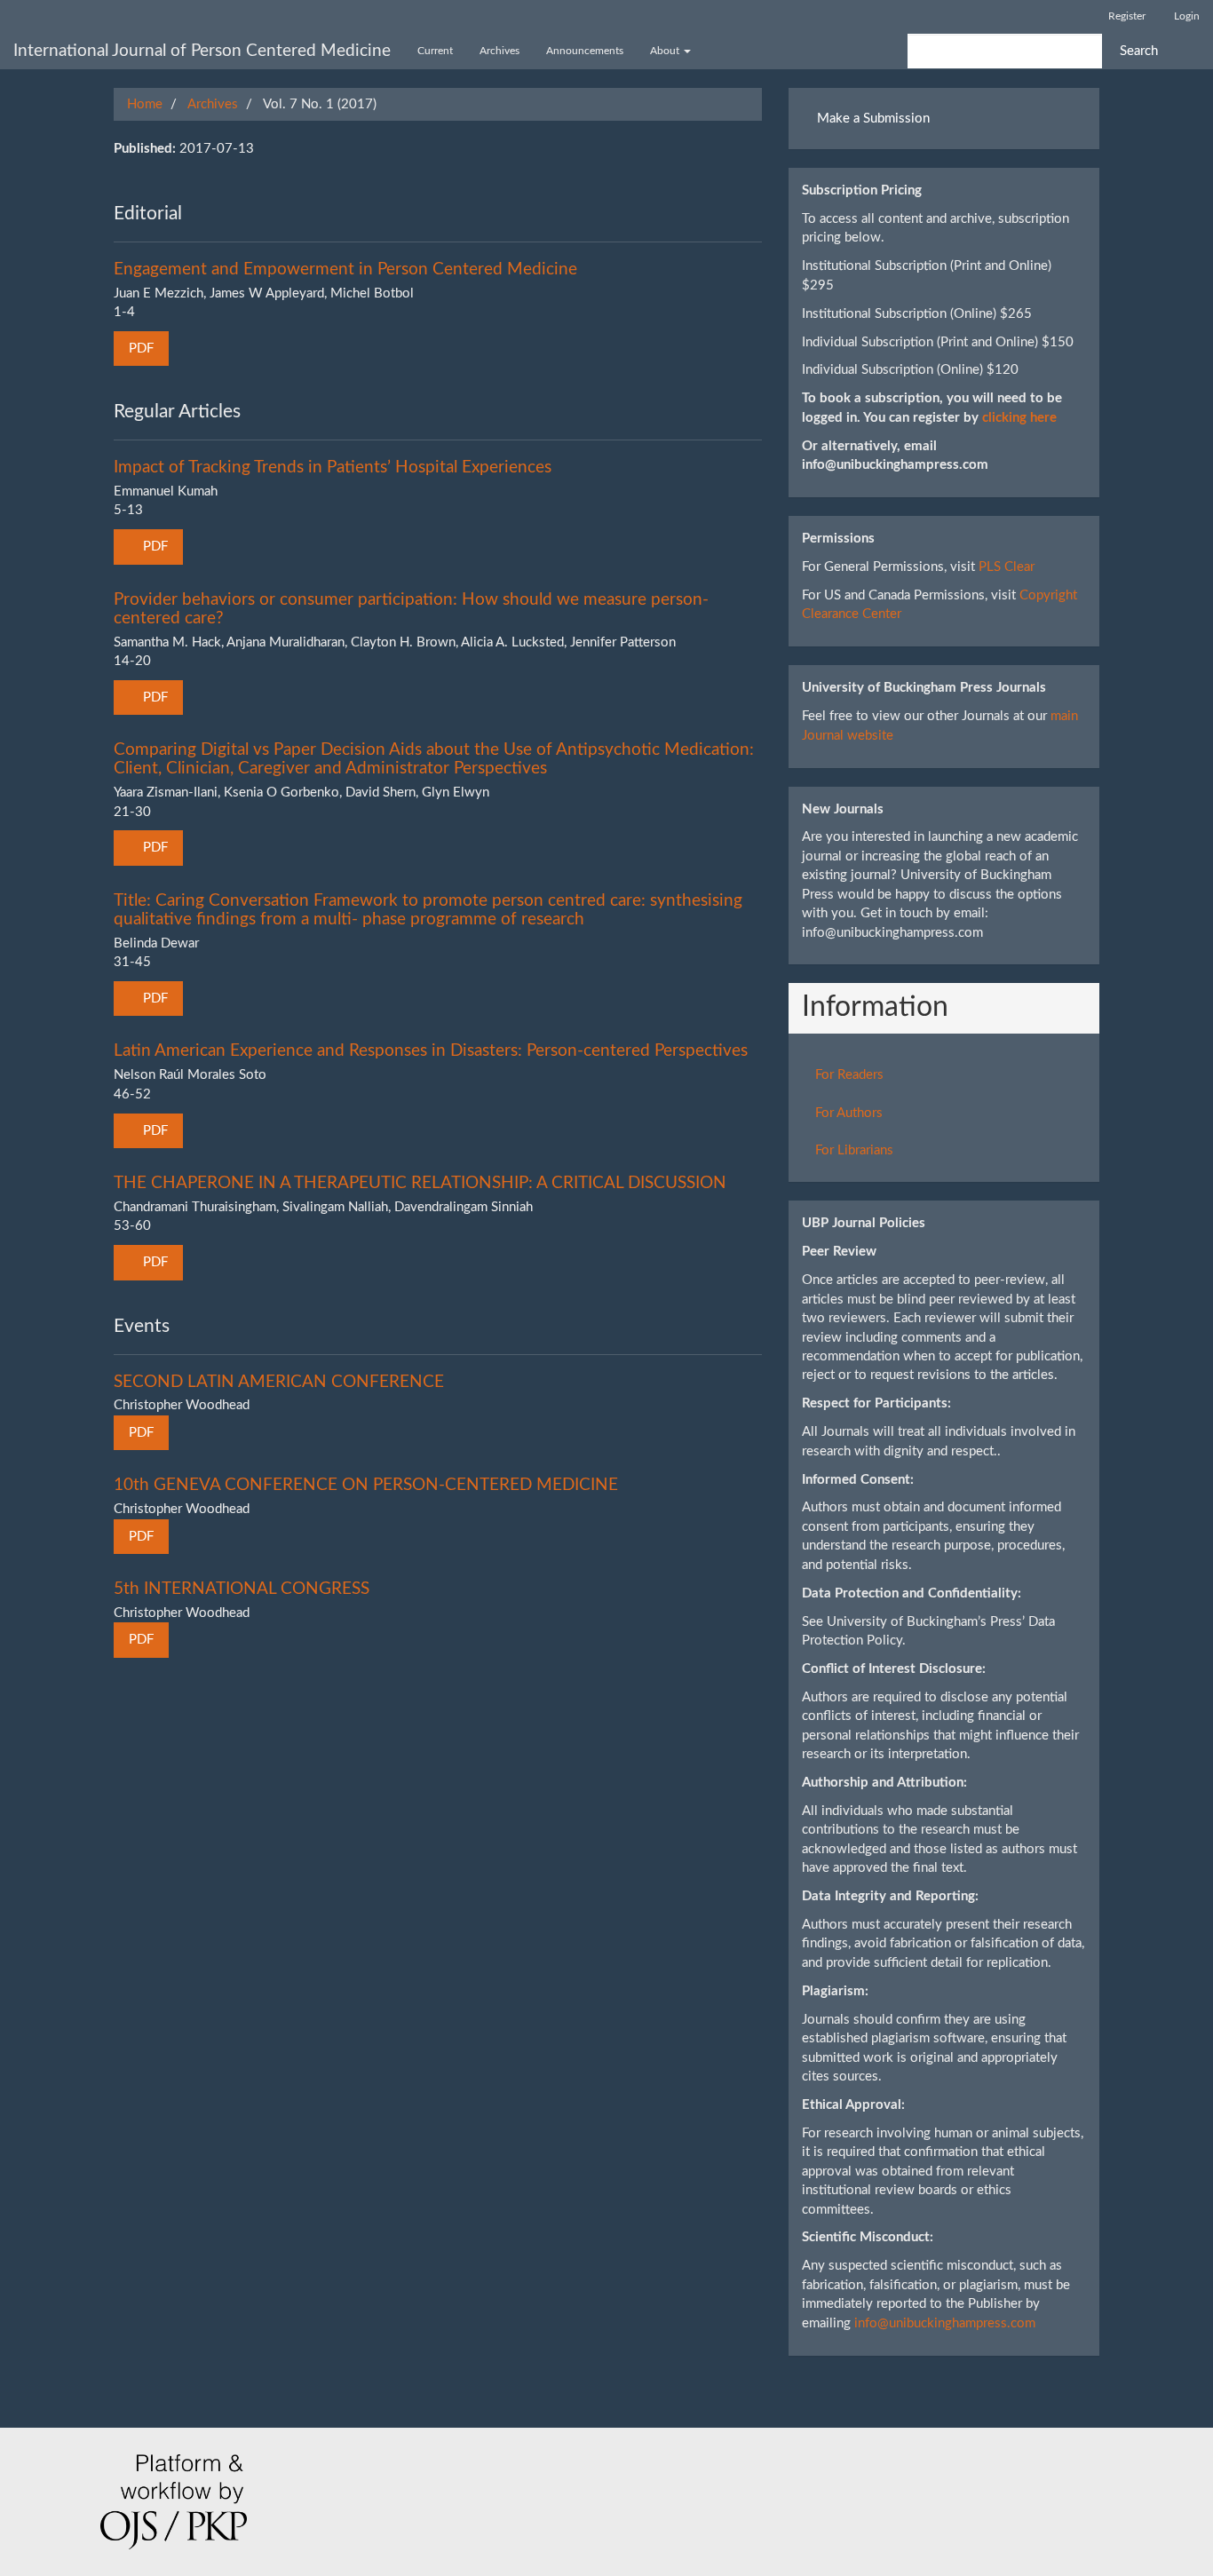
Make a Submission (873, 119)
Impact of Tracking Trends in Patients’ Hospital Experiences (333, 468)
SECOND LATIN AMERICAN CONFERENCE (279, 1382)
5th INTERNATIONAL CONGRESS (242, 1589)
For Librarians (854, 1150)
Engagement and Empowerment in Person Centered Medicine (345, 269)
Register (1127, 16)
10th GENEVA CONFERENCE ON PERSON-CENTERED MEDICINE (366, 1485)
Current (435, 51)
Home (145, 104)
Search (1139, 51)
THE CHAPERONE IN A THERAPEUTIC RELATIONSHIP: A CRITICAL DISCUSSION (420, 1183)
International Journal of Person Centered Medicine (202, 51)
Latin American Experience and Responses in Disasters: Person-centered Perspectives (431, 1051)
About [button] (666, 51)
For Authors (849, 1113)
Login (1187, 16)
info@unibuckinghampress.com (945, 2323)
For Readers (849, 1075)
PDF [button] (141, 349)
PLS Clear (1007, 567)
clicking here (1019, 418)
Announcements (585, 51)
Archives (499, 51)
